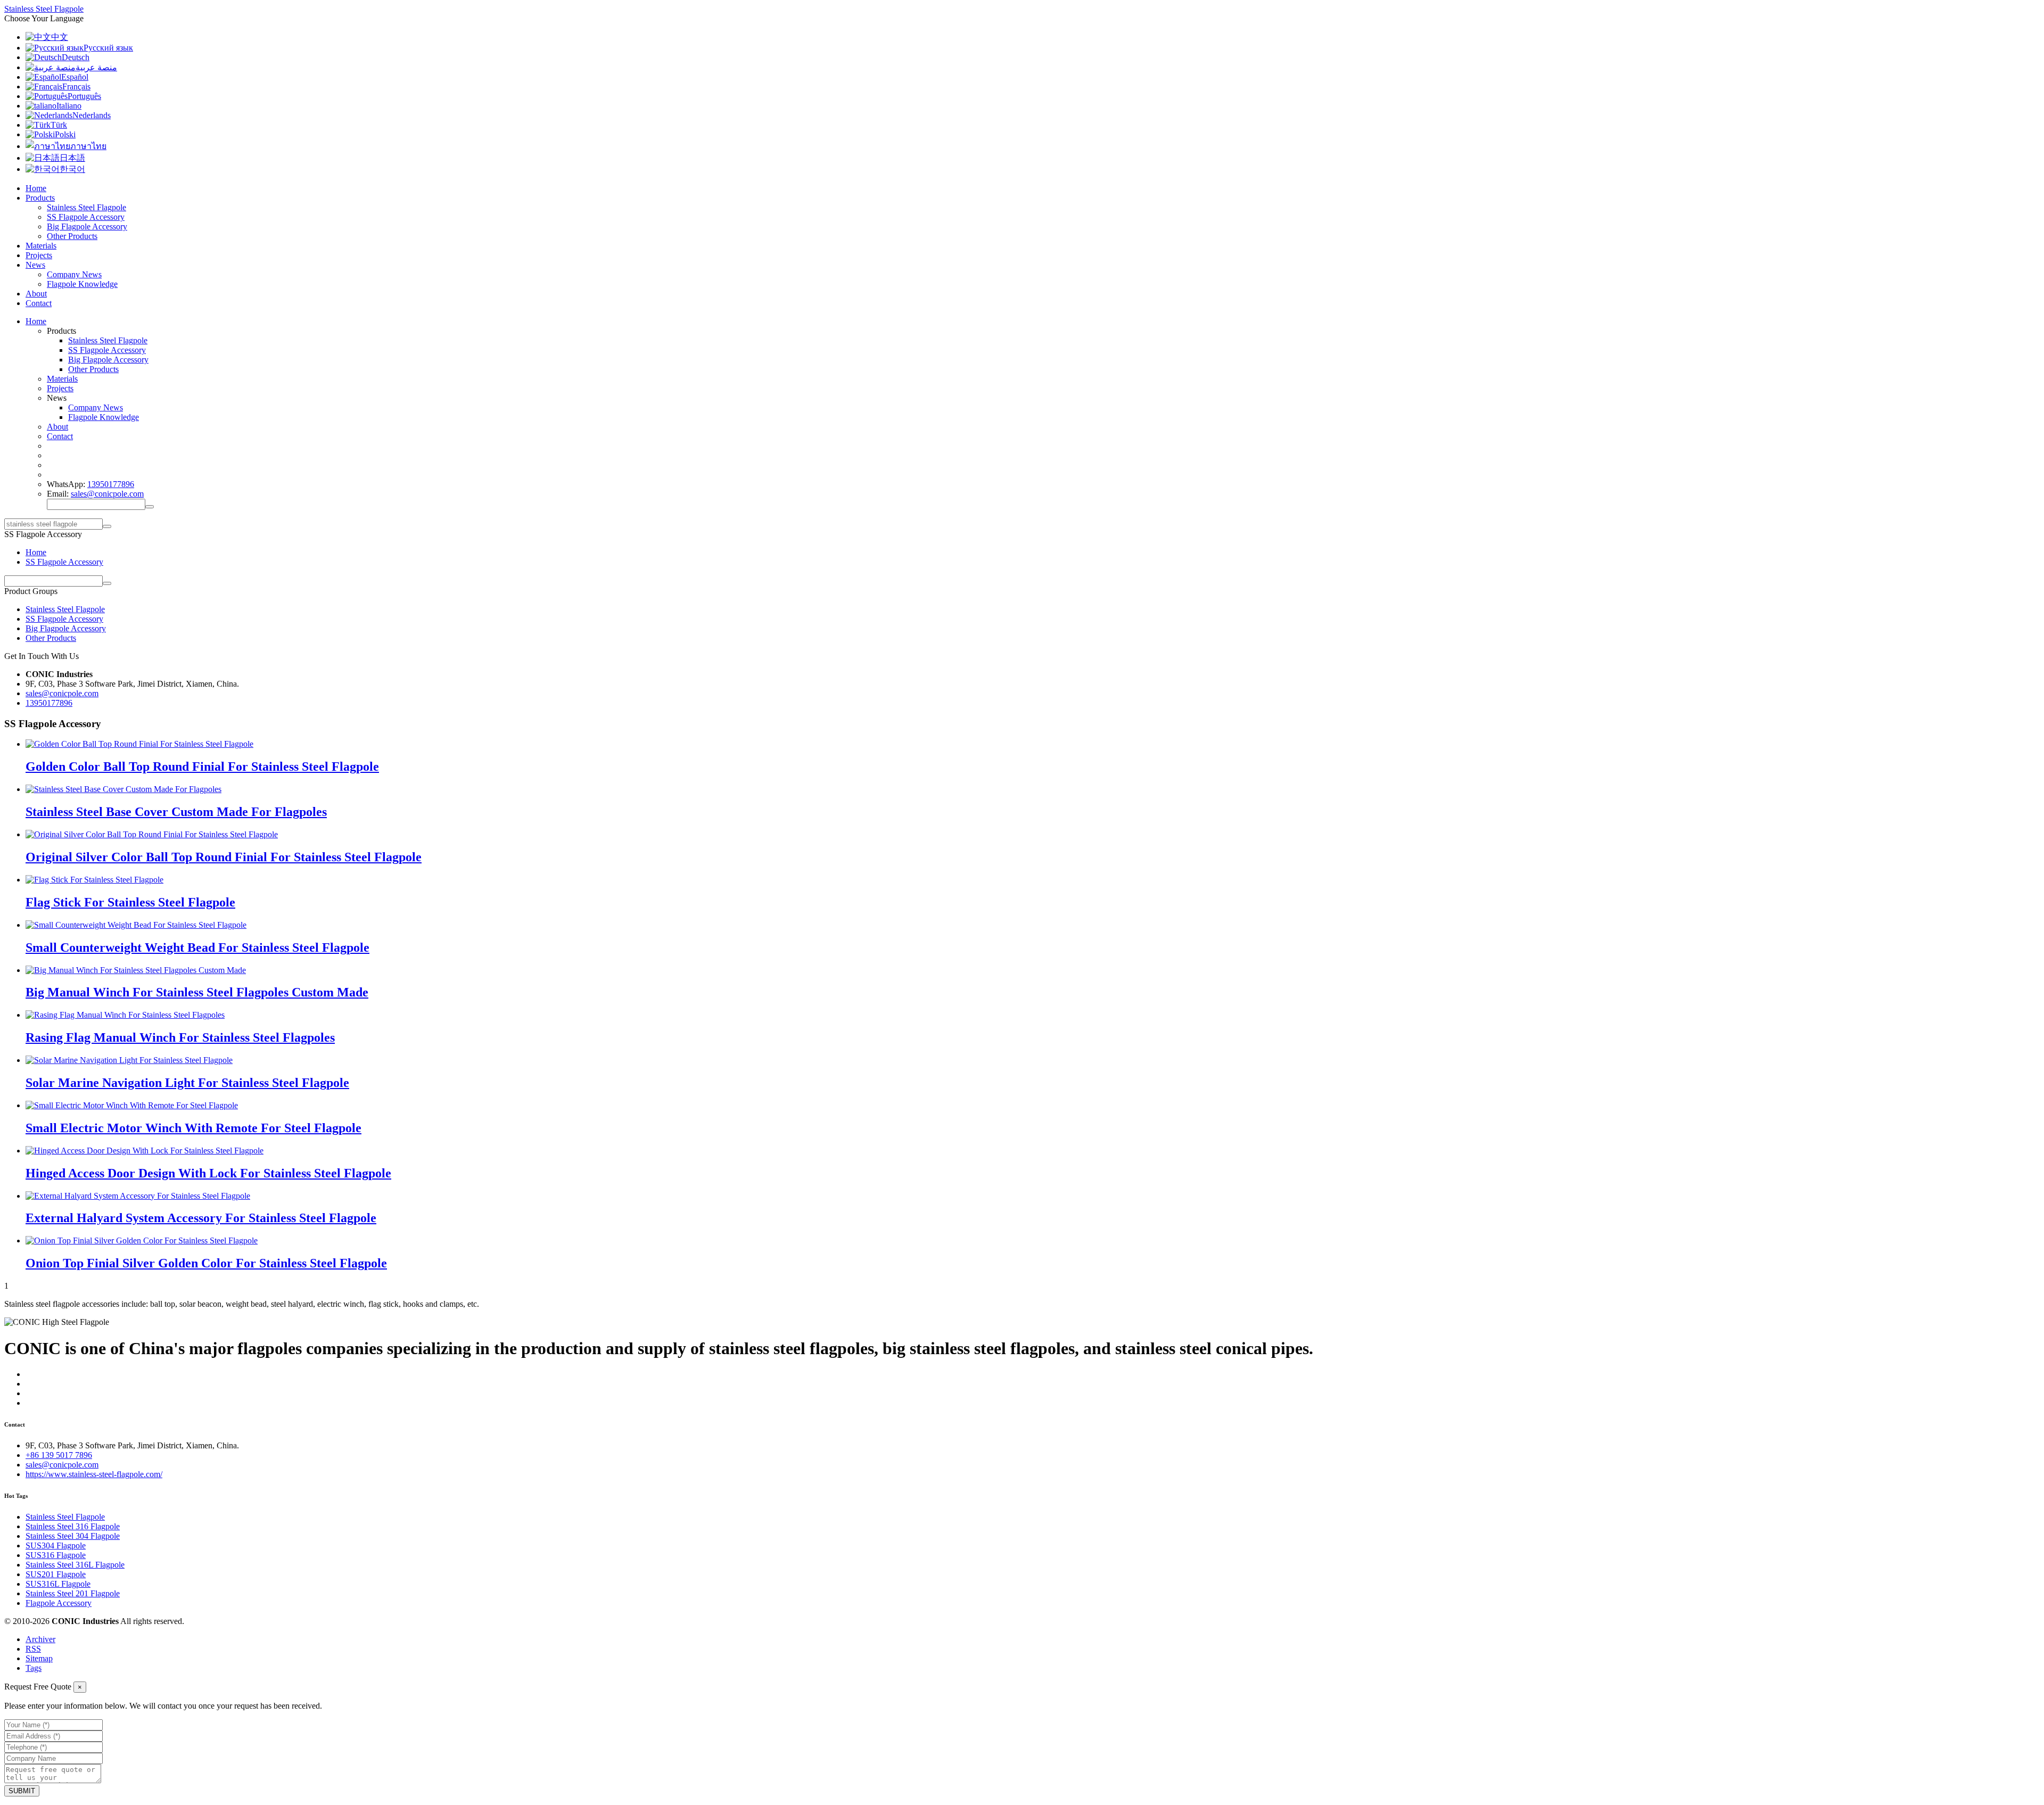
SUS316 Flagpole (56, 1555)
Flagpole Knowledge (82, 284)
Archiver (40, 1639)
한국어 (72, 169)
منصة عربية (96, 67)
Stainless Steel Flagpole (86, 207)
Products (40, 198)
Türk (59, 125)
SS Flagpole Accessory (86, 217)
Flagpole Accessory (59, 1603)
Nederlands (92, 115)
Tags (34, 1668)
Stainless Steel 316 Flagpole (73, 1526)
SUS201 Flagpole (56, 1574)
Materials (41, 246)
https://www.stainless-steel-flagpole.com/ (94, 1474)
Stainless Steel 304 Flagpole (73, 1536)
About (36, 294)
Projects (39, 255)
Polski (65, 134)
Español (75, 77)
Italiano (69, 106)
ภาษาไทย (88, 146)
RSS (33, 1649)
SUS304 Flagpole (56, 1546)
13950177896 (111, 484)
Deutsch (76, 57)
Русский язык (108, 48)
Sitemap (39, 1658)
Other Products (72, 236)
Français (76, 86)
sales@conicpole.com (107, 494)
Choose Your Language (44, 18)
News (35, 265)
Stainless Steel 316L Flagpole (75, 1565)
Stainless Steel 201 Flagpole (73, 1593)
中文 (60, 37)
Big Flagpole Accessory (87, 226)
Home (36, 188)
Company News (74, 274)
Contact (39, 303)
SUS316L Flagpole (58, 1584)
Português (84, 96)
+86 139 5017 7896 (59, 1455)
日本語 (72, 158)
